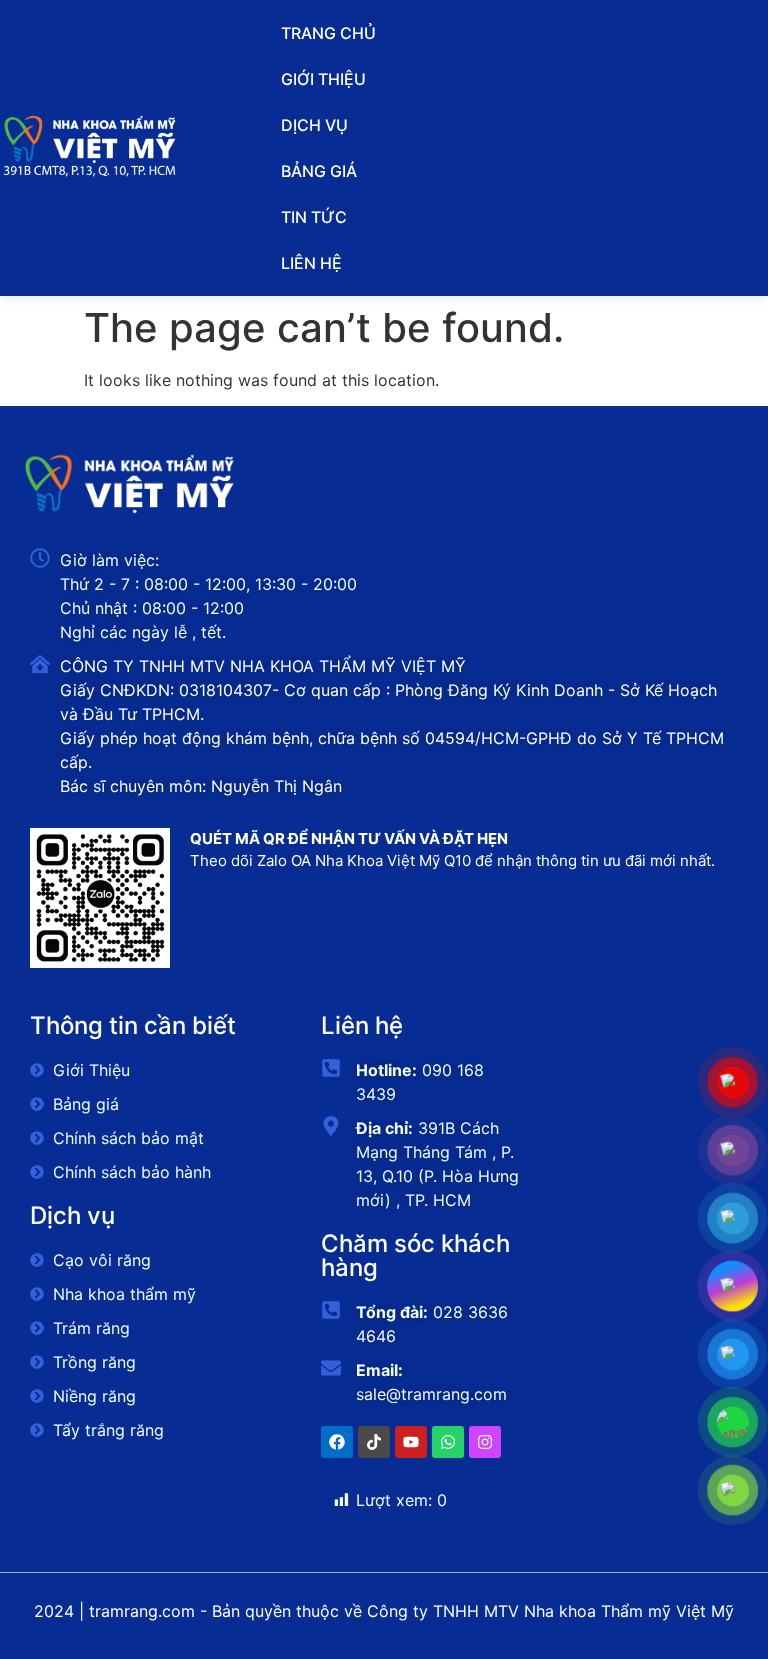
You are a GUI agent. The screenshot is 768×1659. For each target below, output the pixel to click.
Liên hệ (311, 263)
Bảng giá (319, 171)
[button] (384, 125)
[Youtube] (411, 1442)
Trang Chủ (328, 33)
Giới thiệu (323, 79)
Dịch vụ (314, 125)
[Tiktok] (374, 1442)
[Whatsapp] (448, 1442)
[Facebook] (337, 1442)
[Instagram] (485, 1442)
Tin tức (314, 217)
